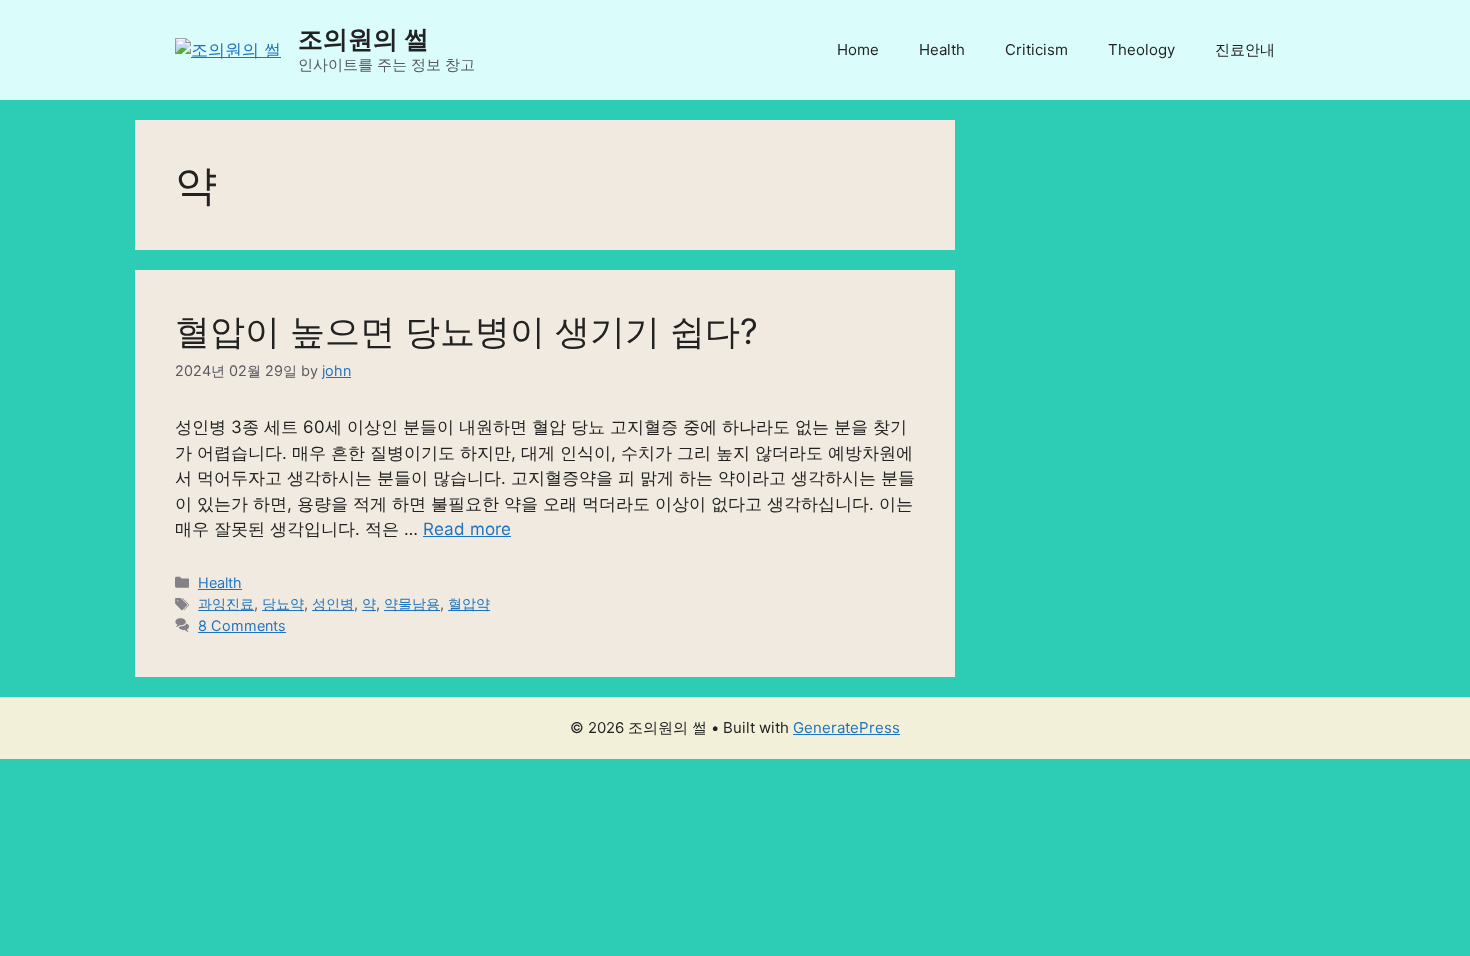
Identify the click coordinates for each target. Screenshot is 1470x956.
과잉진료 (226, 603)
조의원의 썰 (363, 39)
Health (942, 49)
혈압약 (469, 603)
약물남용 (412, 603)
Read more (467, 529)
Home (858, 49)
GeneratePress (846, 727)
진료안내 (1245, 49)
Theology (1141, 49)
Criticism (1036, 49)
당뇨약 (283, 603)
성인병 (333, 603)
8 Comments (242, 625)
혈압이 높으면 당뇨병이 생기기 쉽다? (466, 331)
